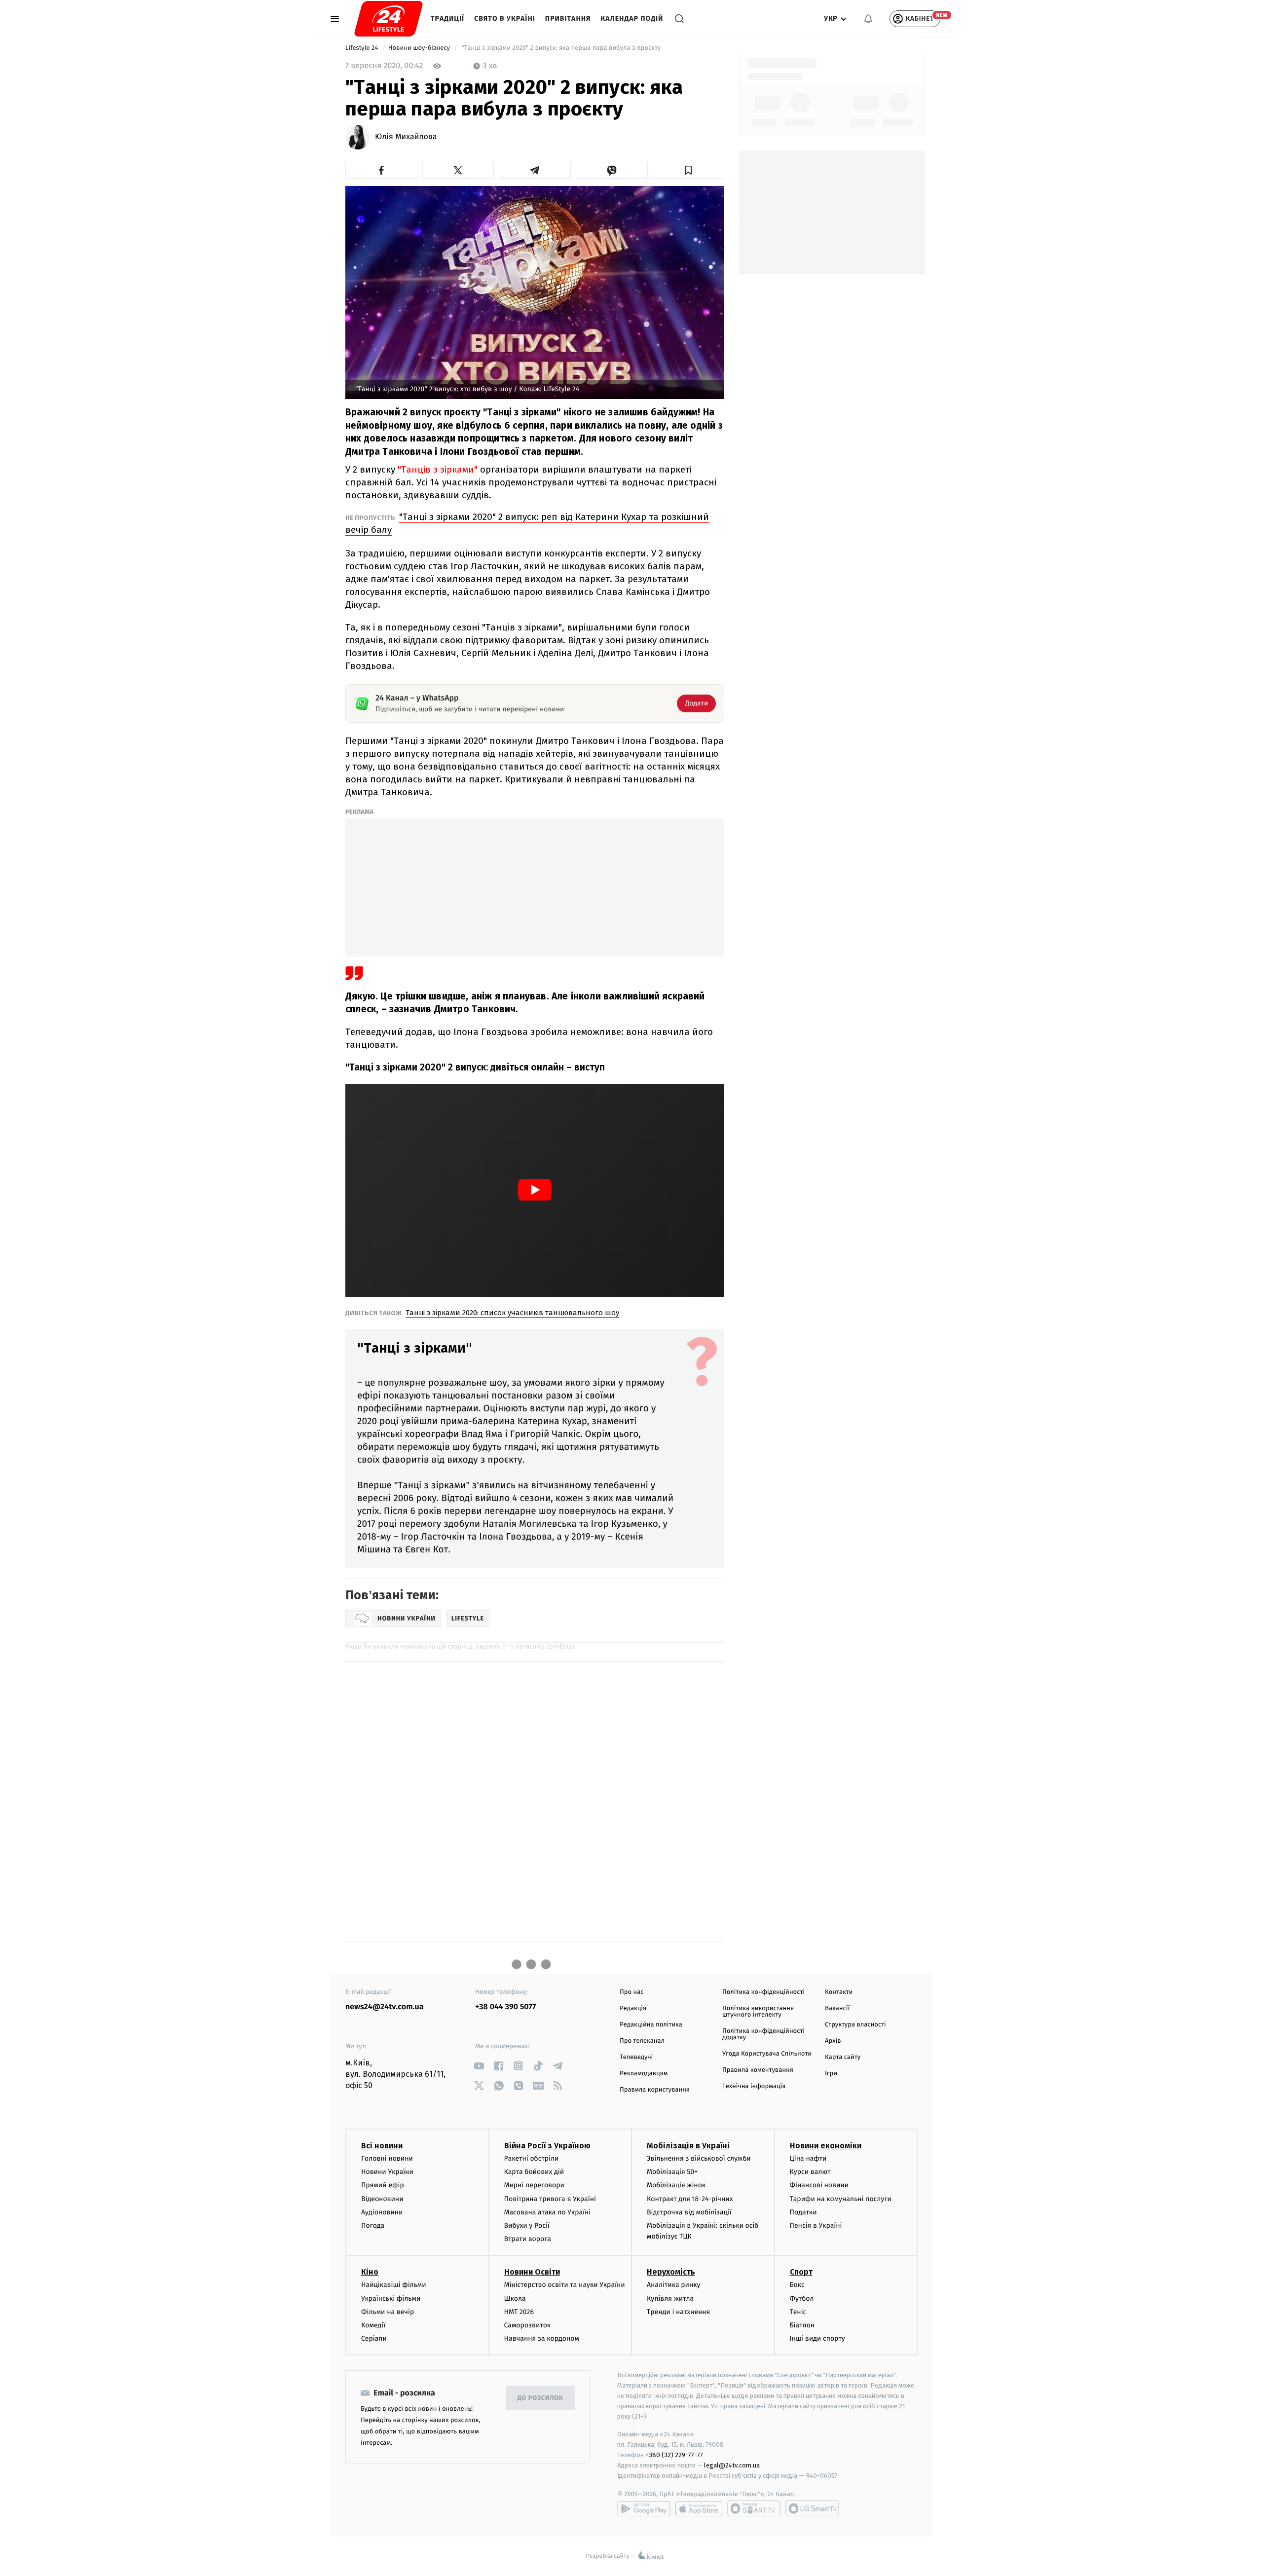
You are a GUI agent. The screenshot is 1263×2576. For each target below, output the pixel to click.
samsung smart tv (812, 2508)
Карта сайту (843, 2057)
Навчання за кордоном (542, 2338)
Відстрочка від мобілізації (689, 2212)
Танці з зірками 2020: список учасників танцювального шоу (512, 1313)
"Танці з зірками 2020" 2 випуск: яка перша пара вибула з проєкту (561, 48)
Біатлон (802, 2325)
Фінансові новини (819, 2185)
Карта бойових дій (534, 2172)
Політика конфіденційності (763, 1992)
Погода (373, 2226)
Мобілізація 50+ (672, 2172)
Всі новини (382, 2146)
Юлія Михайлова (406, 137)
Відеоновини (382, 2199)
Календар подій (632, 18)
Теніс (798, 2312)
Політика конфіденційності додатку (763, 2034)
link (479, 2066)
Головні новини (387, 2158)
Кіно (370, 2272)
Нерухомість (671, 2272)
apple (699, 2508)
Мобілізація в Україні (688, 2146)
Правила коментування (758, 2070)
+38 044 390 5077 (505, 2007)
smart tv (754, 2508)
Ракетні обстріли (532, 2158)
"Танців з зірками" (439, 469)
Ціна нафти (808, 2158)
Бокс (797, 2285)
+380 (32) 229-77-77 (674, 2455)
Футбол (802, 2299)
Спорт (801, 2272)
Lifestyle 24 (363, 48)
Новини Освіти (532, 2272)
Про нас (632, 1992)
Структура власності (855, 2025)
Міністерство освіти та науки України (565, 2285)
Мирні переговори (534, 2185)
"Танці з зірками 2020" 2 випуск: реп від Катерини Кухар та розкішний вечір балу (527, 523)
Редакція (633, 2008)
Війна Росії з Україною (547, 2146)
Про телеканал (642, 2041)
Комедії (373, 2325)
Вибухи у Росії (527, 2226)
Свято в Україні (505, 18)
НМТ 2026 (519, 2312)
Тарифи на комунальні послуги (841, 2199)
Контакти (839, 1992)
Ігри (831, 2074)
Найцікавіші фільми (394, 2285)
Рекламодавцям (644, 2074)
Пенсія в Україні (816, 2226)
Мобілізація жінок (676, 2185)
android (644, 2508)
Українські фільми (391, 2299)
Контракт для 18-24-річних (690, 2199)
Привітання (568, 18)
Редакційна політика (651, 2025)
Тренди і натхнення (678, 2312)
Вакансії (837, 2008)
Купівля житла (670, 2299)
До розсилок (540, 2398)
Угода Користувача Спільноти (767, 2054)
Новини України (387, 2172)
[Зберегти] (689, 170)
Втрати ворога (528, 2239)
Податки (803, 2212)
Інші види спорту (817, 2338)
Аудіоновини (382, 2212)
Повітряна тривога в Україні (550, 2199)
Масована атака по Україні (548, 2212)
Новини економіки (826, 2146)
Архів (833, 2041)
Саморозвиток (528, 2325)
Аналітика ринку (673, 2285)
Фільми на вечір (388, 2312)
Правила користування (655, 2090)
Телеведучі (636, 2057)
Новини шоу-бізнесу (420, 48)
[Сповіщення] (868, 19)
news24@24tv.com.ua (385, 2007)
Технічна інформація (754, 2086)
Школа (515, 2299)
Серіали (374, 2338)
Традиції (447, 18)
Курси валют (810, 2172)
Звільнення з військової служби (699, 2158)
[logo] (389, 19)
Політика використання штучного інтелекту (758, 2012)
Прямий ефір (383, 2185)
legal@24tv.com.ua (732, 2465)
